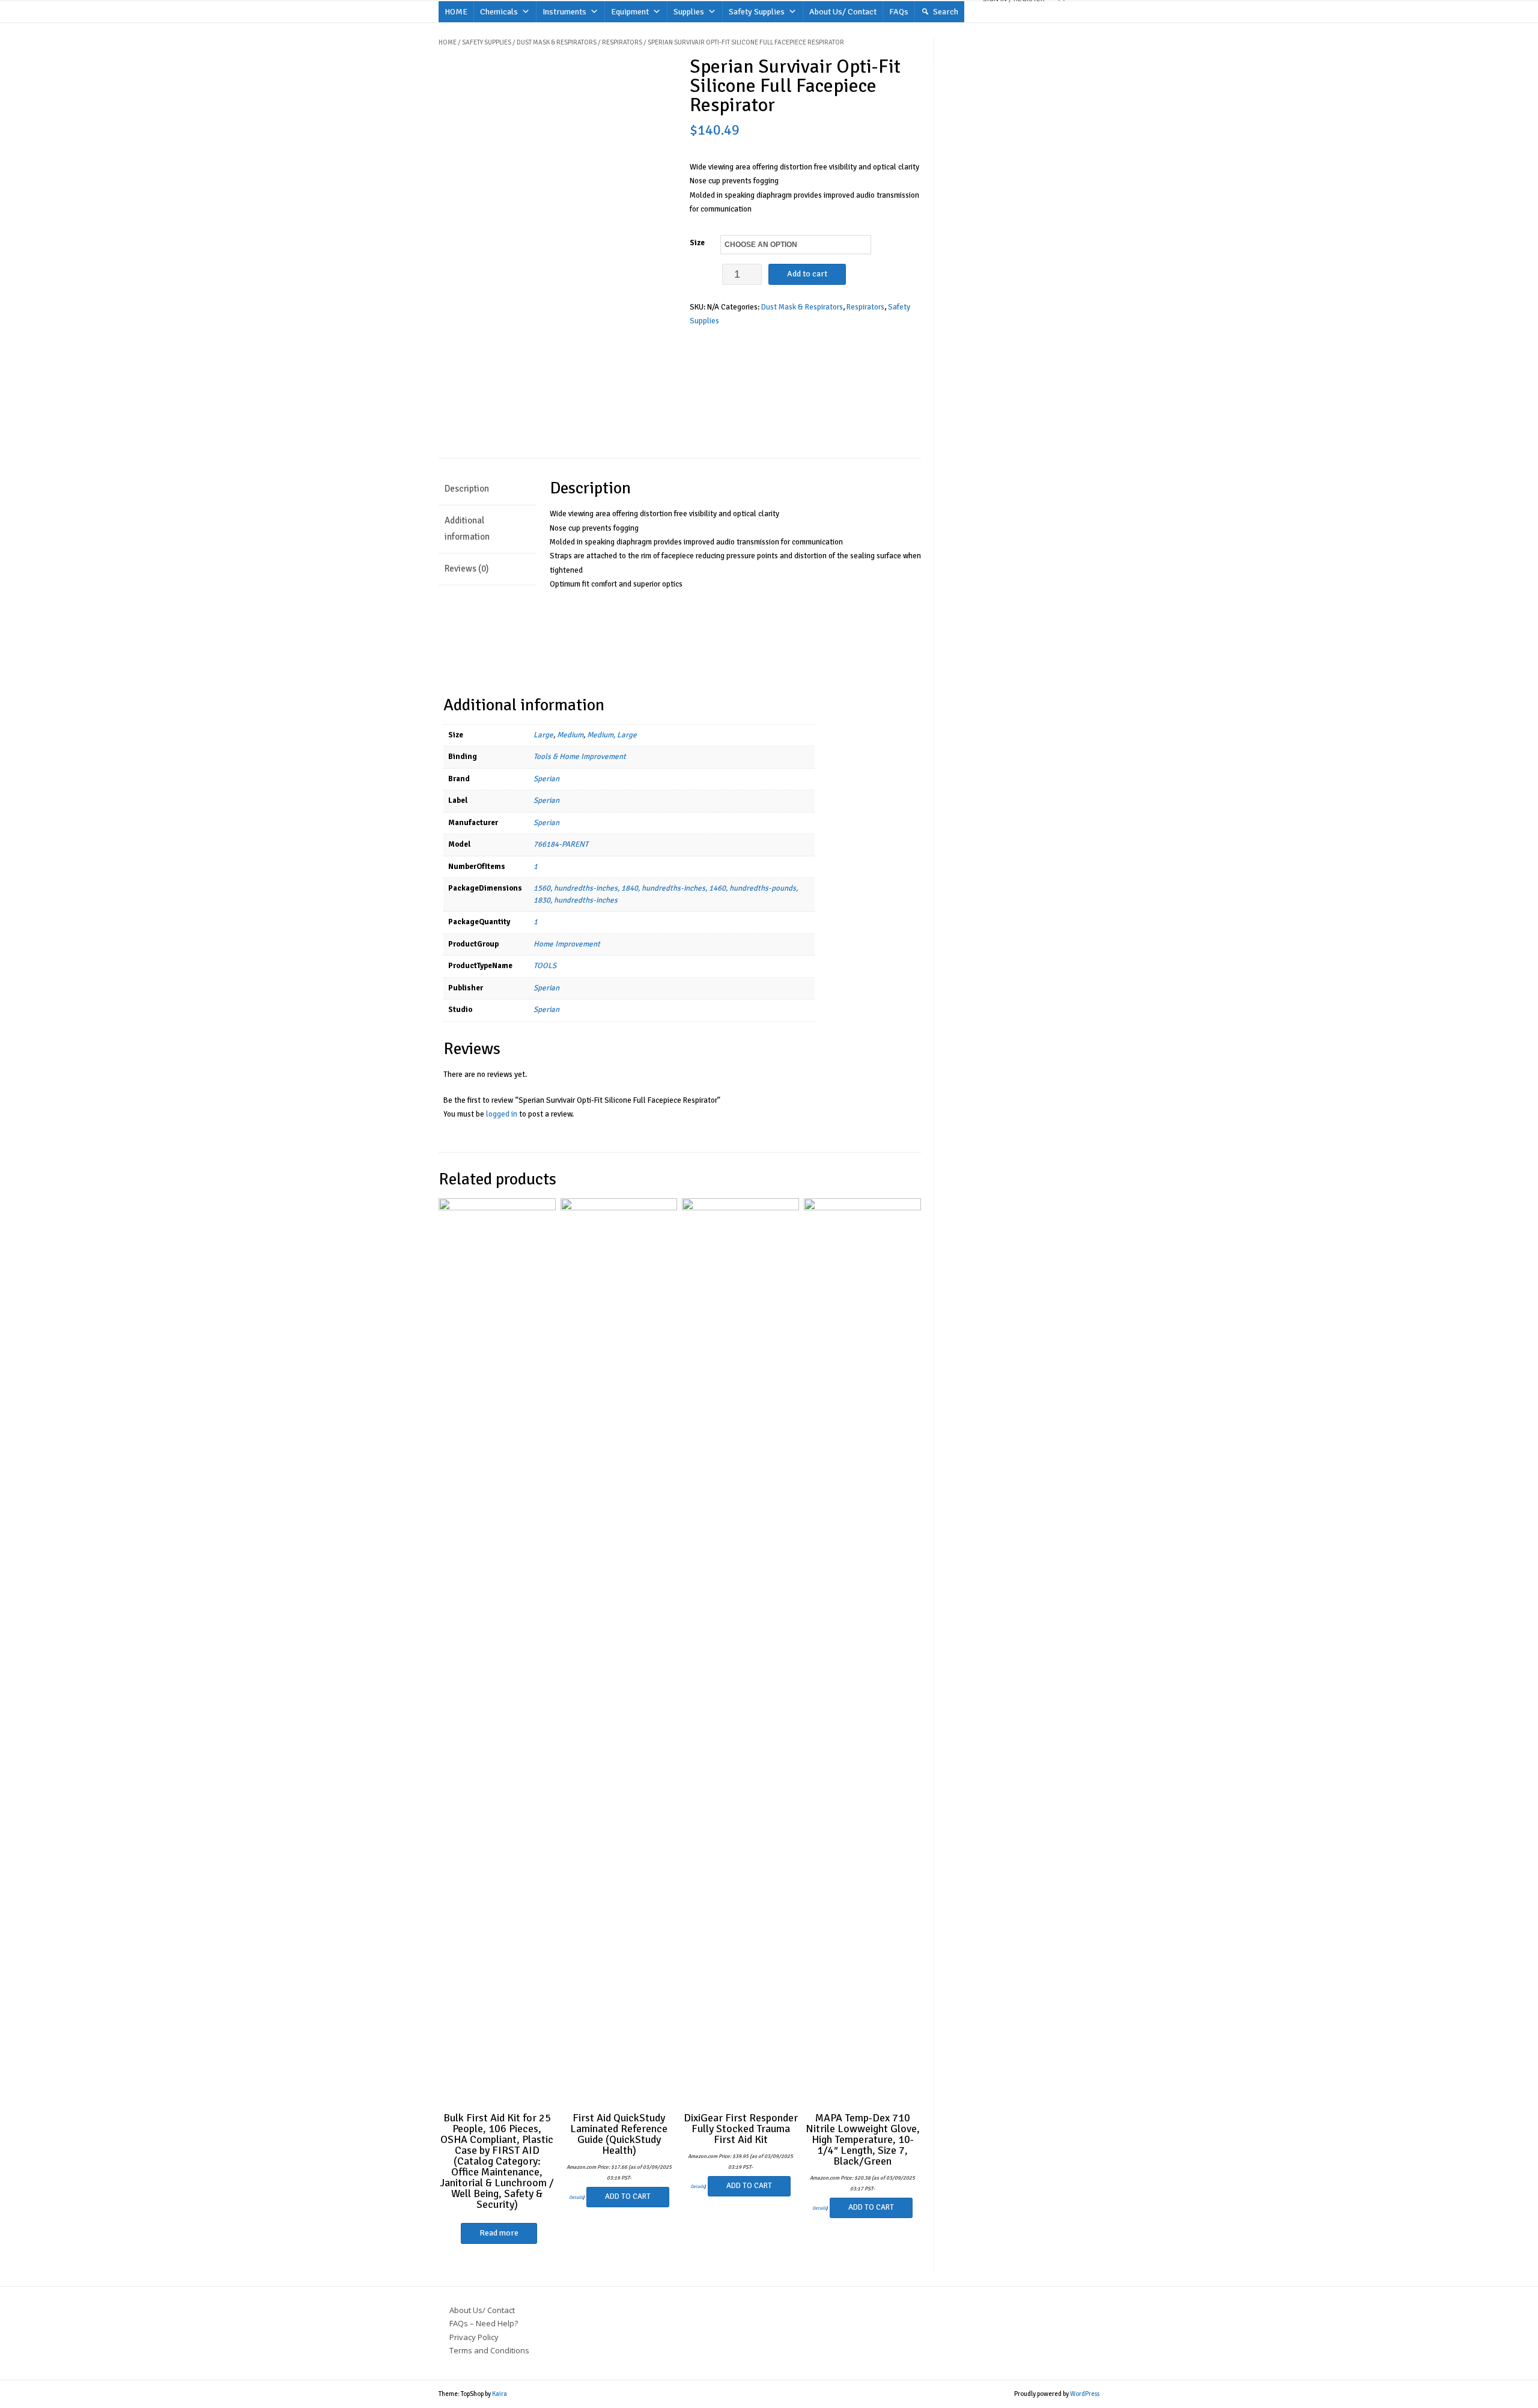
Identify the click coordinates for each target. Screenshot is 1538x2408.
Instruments (564, 12)
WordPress (1085, 2394)
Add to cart (807, 274)
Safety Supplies (757, 12)
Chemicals (499, 12)
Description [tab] (467, 489)
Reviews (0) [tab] (467, 568)
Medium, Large (612, 735)
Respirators (622, 42)
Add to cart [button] (628, 2196)
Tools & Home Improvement (580, 757)
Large (543, 735)
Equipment (630, 12)
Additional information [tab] (467, 529)
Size (697, 243)
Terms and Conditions (489, 2350)
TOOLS (545, 966)
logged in (502, 1114)
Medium (570, 735)
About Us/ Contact (843, 12)
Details (576, 2197)
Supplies (689, 12)
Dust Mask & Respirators (557, 42)
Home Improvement (567, 944)
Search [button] (946, 12)
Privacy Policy (474, 2337)
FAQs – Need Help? (484, 2323)
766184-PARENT (561, 844)
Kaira (500, 2394)
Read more (499, 2233)
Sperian (546, 779)
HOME (456, 12)
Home (448, 42)
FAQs (899, 12)
